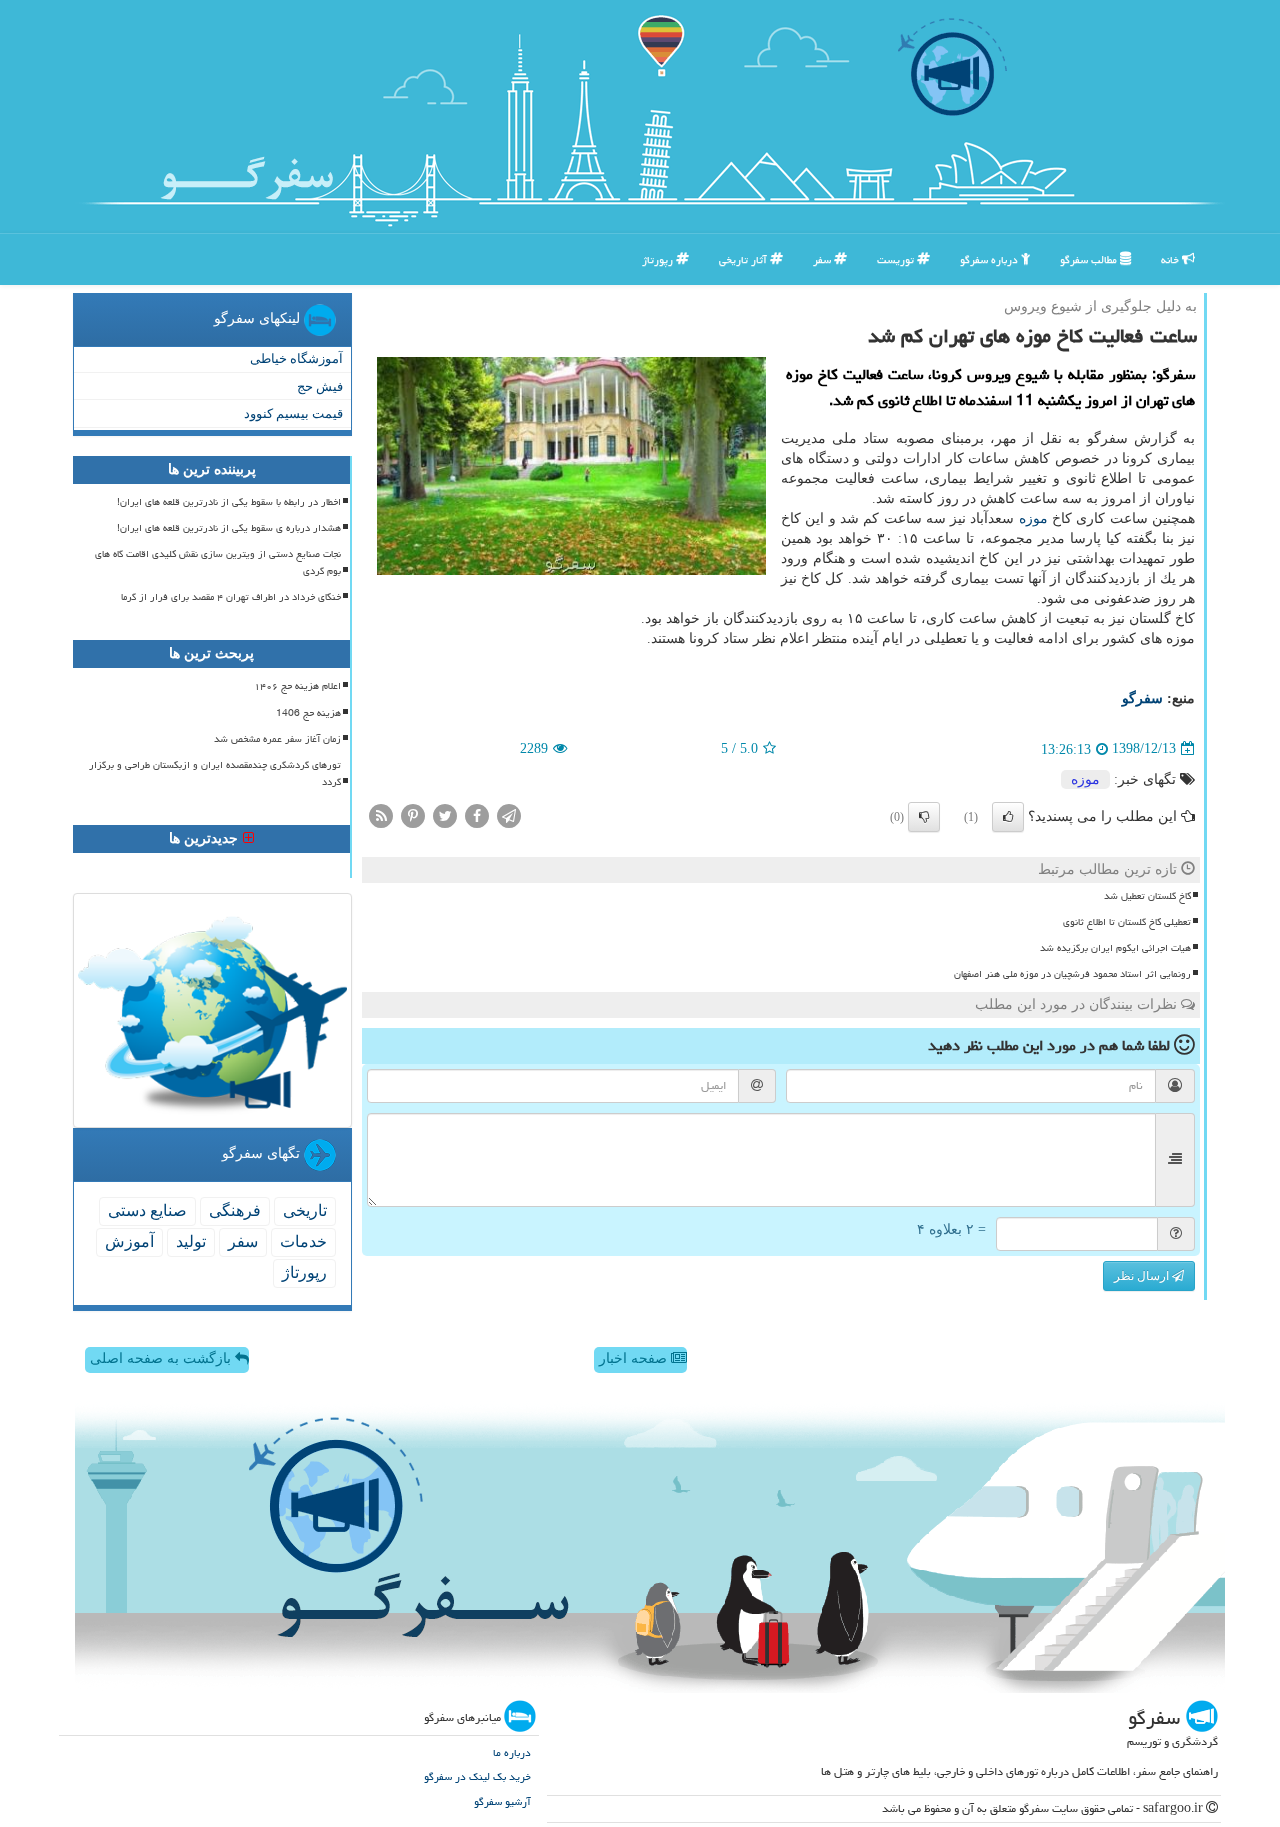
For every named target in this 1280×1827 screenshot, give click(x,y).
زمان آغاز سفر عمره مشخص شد (277, 739)
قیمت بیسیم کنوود (293, 413)
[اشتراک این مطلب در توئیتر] (445, 814)
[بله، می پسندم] (1008, 817)
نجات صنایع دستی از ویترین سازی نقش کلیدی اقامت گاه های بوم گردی (218, 562)
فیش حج (320, 386)
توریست (897, 259)
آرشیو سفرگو (502, 1801)
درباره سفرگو (990, 259)
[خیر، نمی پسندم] (924, 817)
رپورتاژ (659, 259)
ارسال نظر (1143, 1276)
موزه (1033, 518)
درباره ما (512, 1752)
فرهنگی (235, 1210)
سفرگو (1142, 698)
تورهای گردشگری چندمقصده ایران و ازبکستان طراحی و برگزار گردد (215, 773)
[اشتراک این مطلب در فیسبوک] (477, 814)
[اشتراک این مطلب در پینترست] (413, 814)
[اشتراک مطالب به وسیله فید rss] (381, 814)
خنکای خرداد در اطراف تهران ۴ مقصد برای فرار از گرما (231, 597)
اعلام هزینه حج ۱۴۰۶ (297, 686)
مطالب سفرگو (1090, 259)
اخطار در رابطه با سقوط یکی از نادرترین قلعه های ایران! (229, 502)
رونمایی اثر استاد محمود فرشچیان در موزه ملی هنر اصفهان (1072, 974)
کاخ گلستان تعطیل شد (1147, 896)
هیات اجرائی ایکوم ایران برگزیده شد (1115, 948)
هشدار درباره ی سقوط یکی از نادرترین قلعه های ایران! (229, 528)
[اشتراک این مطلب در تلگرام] (509, 814)
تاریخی (305, 1210)
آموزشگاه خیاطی (296, 358)
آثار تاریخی (744, 259)
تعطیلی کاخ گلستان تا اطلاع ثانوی (1127, 922)
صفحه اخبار (635, 1358)
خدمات (303, 1241)
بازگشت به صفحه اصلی (162, 1358)
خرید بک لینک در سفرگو (477, 1776)
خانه (1171, 259)
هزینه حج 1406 (308, 713)
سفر (823, 259)
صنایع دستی (147, 1210)
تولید (191, 1241)
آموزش (129, 1241)
